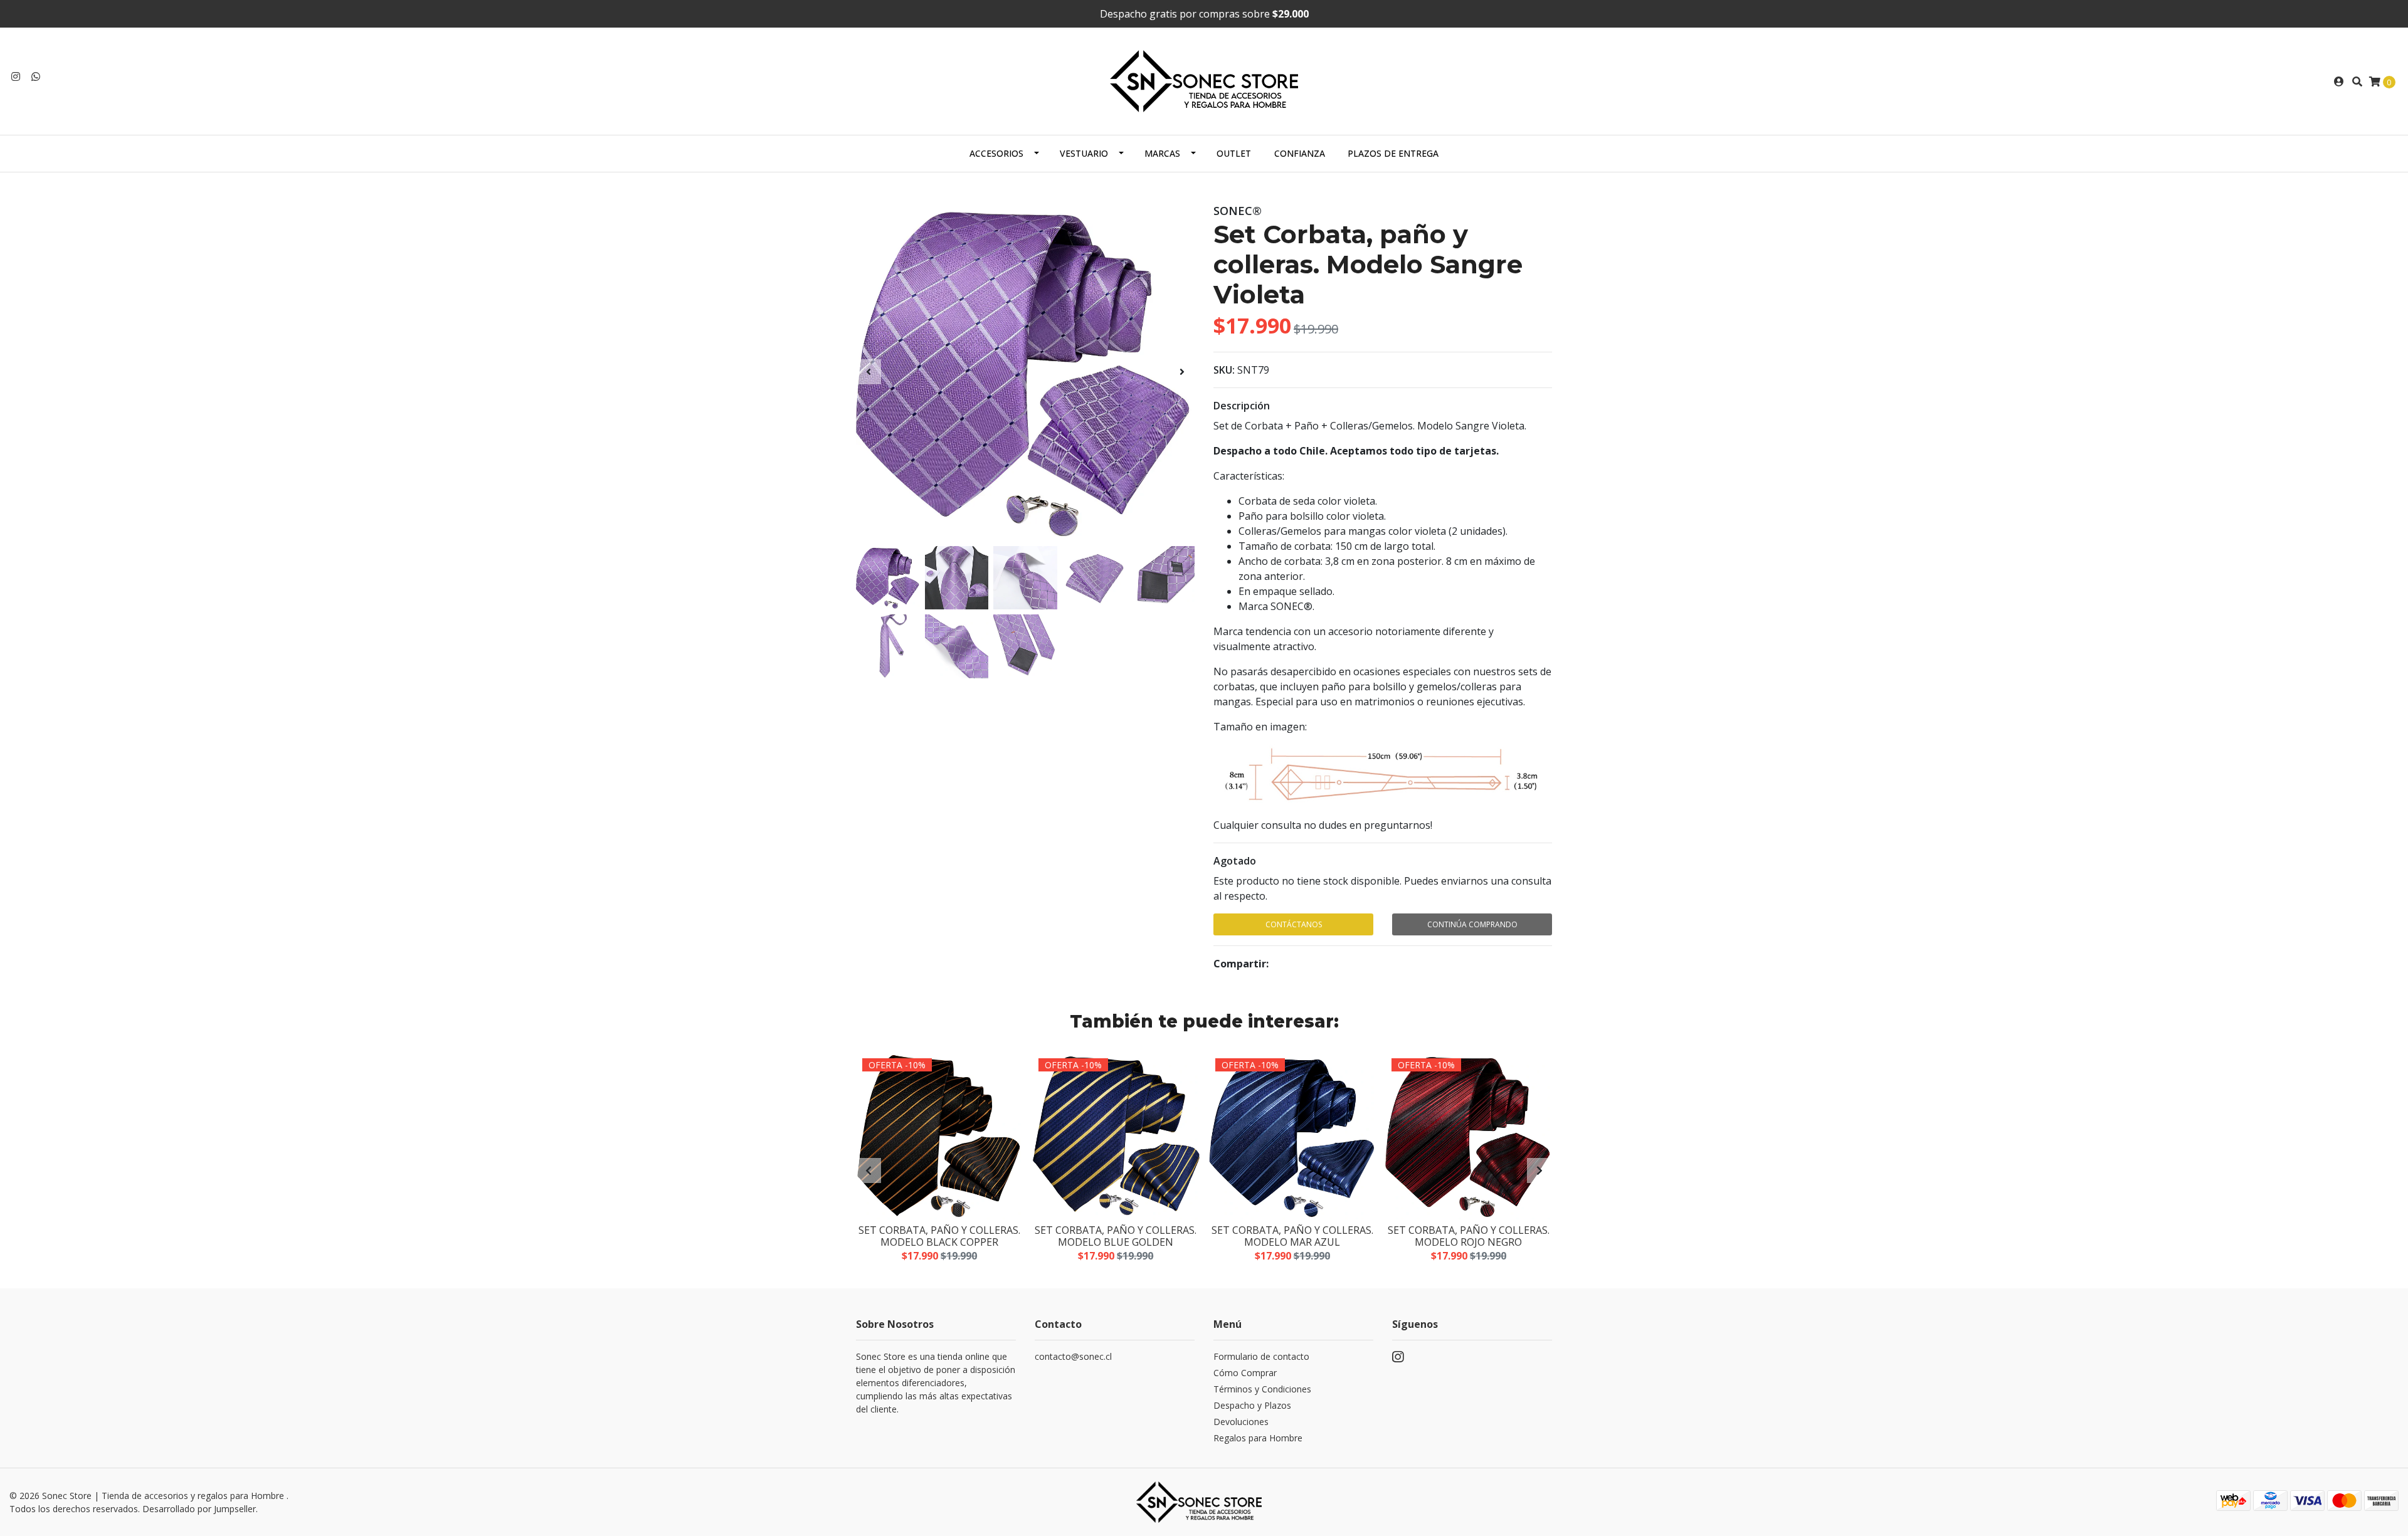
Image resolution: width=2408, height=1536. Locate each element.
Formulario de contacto (1261, 1356)
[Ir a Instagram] (16, 76)
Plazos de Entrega (1393, 153)
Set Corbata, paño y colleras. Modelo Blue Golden (1116, 1236)
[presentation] (869, 372)
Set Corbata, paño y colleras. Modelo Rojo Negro (1469, 1236)
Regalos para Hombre (1258, 1438)
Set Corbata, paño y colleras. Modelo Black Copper (939, 1236)
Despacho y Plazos (1252, 1405)
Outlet (1234, 153)
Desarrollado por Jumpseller (199, 1509)
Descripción (1242, 406)
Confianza (1300, 153)
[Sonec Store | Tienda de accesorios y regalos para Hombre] (1204, 80)
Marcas (1162, 153)
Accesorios (996, 153)
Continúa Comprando (1472, 924)
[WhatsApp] (36, 76)
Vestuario (1084, 153)
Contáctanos (1294, 924)
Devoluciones (1241, 1422)
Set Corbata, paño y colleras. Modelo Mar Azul (1292, 1236)
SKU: (1224, 370)
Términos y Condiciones (1262, 1389)
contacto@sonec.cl (1073, 1356)
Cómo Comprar (1245, 1373)
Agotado (1235, 861)
